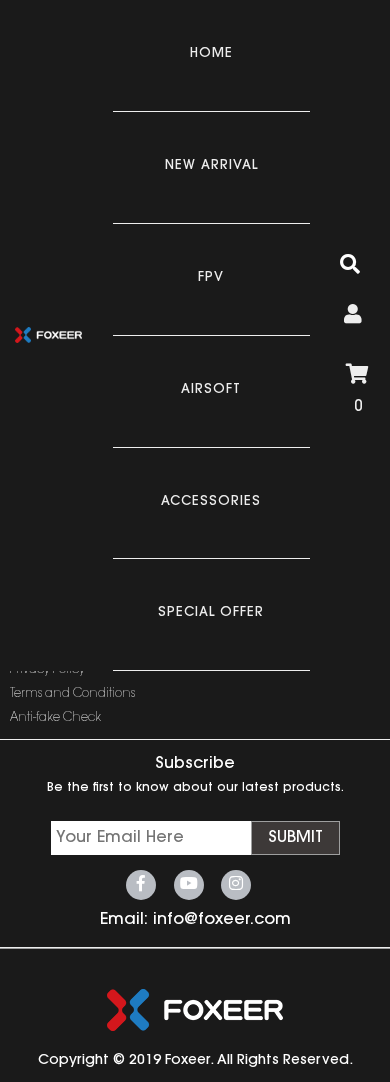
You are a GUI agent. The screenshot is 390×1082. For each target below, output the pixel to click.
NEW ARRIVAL (211, 165)
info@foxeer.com (222, 920)
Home (211, 53)
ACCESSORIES (211, 501)
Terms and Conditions (72, 694)
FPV (211, 277)
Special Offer (211, 612)
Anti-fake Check (55, 718)
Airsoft (211, 389)
